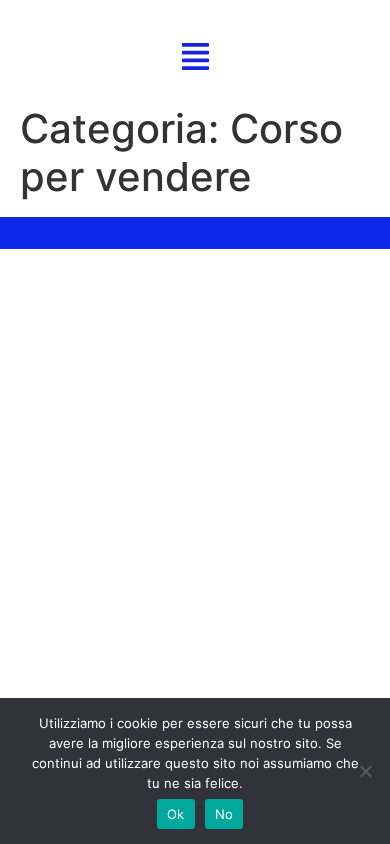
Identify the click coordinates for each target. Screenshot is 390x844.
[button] (195, 58)
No (224, 814)
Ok (176, 814)
